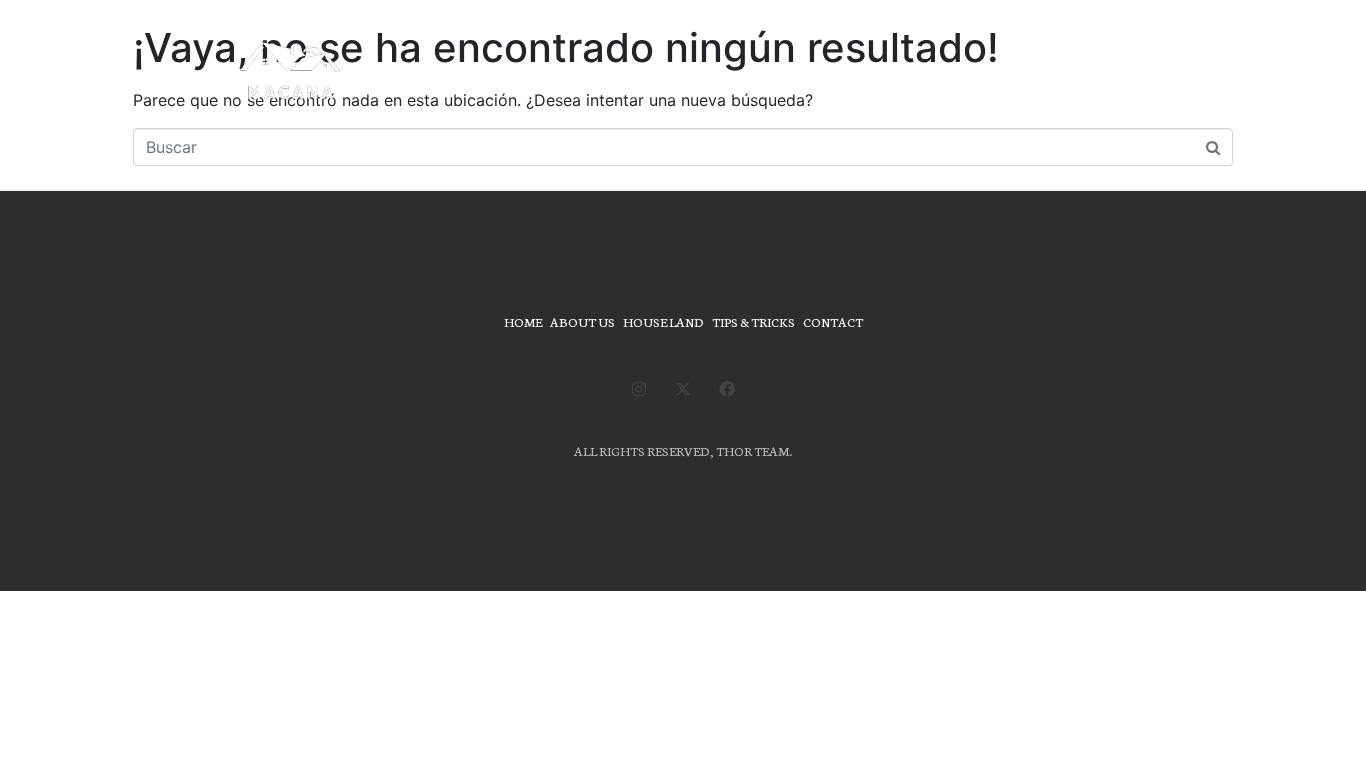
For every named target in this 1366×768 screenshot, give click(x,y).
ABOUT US (582, 321)
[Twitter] (683, 389)
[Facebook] (727, 389)
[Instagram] (639, 389)
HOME (523, 321)
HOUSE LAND (663, 321)
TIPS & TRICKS (753, 321)
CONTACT (833, 321)
